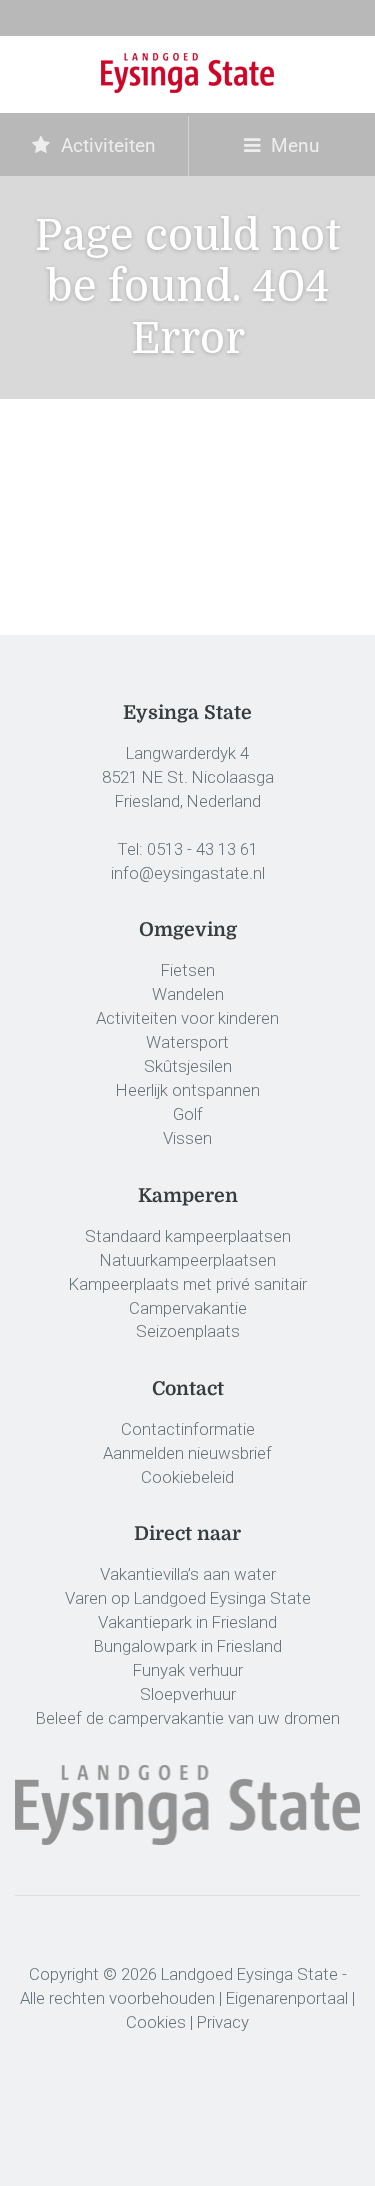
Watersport (187, 1042)
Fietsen (188, 970)
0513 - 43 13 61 (202, 849)
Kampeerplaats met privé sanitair (188, 1284)
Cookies (156, 2022)
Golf (188, 1114)
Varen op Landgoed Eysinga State (188, 1598)
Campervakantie (188, 1308)
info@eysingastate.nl (188, 873)
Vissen (187, 1138)
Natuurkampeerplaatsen (188, 1260)
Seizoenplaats (188, 1331)
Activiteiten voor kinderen (187, 1018)
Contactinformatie (188, 1429)
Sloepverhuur (188, 1694)
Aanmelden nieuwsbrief (187, 1453)
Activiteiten (106, 145)
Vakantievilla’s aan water (188, 1574)
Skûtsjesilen (188, 1066)
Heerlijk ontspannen (188, 1090)
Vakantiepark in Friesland (187, 1622)
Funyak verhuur (188, 1670)
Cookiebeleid (187, 1477)
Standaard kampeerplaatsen (188, 1236)
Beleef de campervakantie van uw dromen (188, 1718)
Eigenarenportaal (287, 1998)
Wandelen (188, 994)
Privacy (223, 2022)
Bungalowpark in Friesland (188, 1646)
